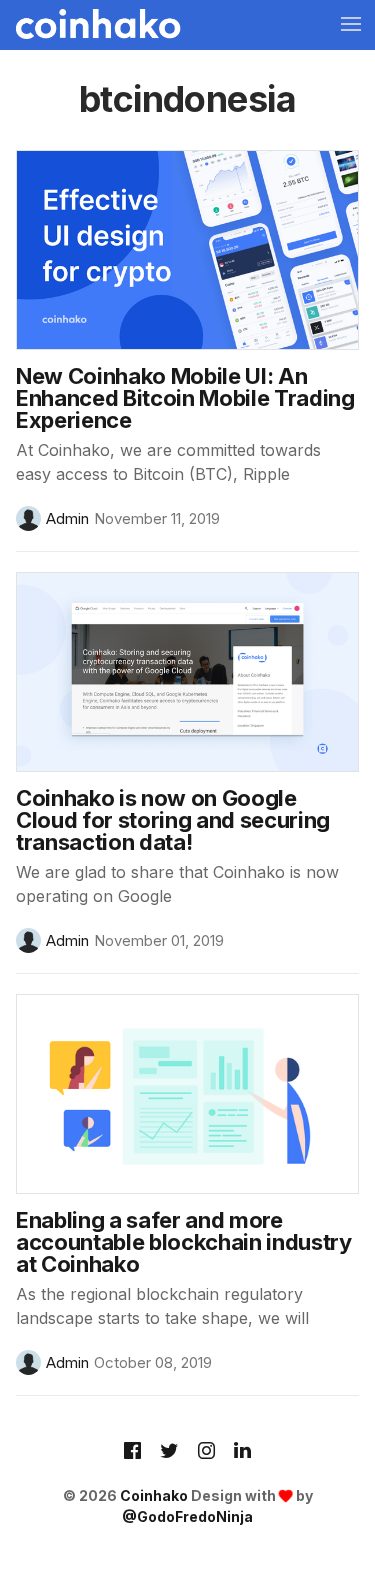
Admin (67, 518)
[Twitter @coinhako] (169, 1452)
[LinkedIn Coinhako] (242, 1452)
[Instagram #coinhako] (206, 1452)
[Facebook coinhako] (132, 1452)
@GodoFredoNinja (187, 1516)
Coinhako (154, 1495)
